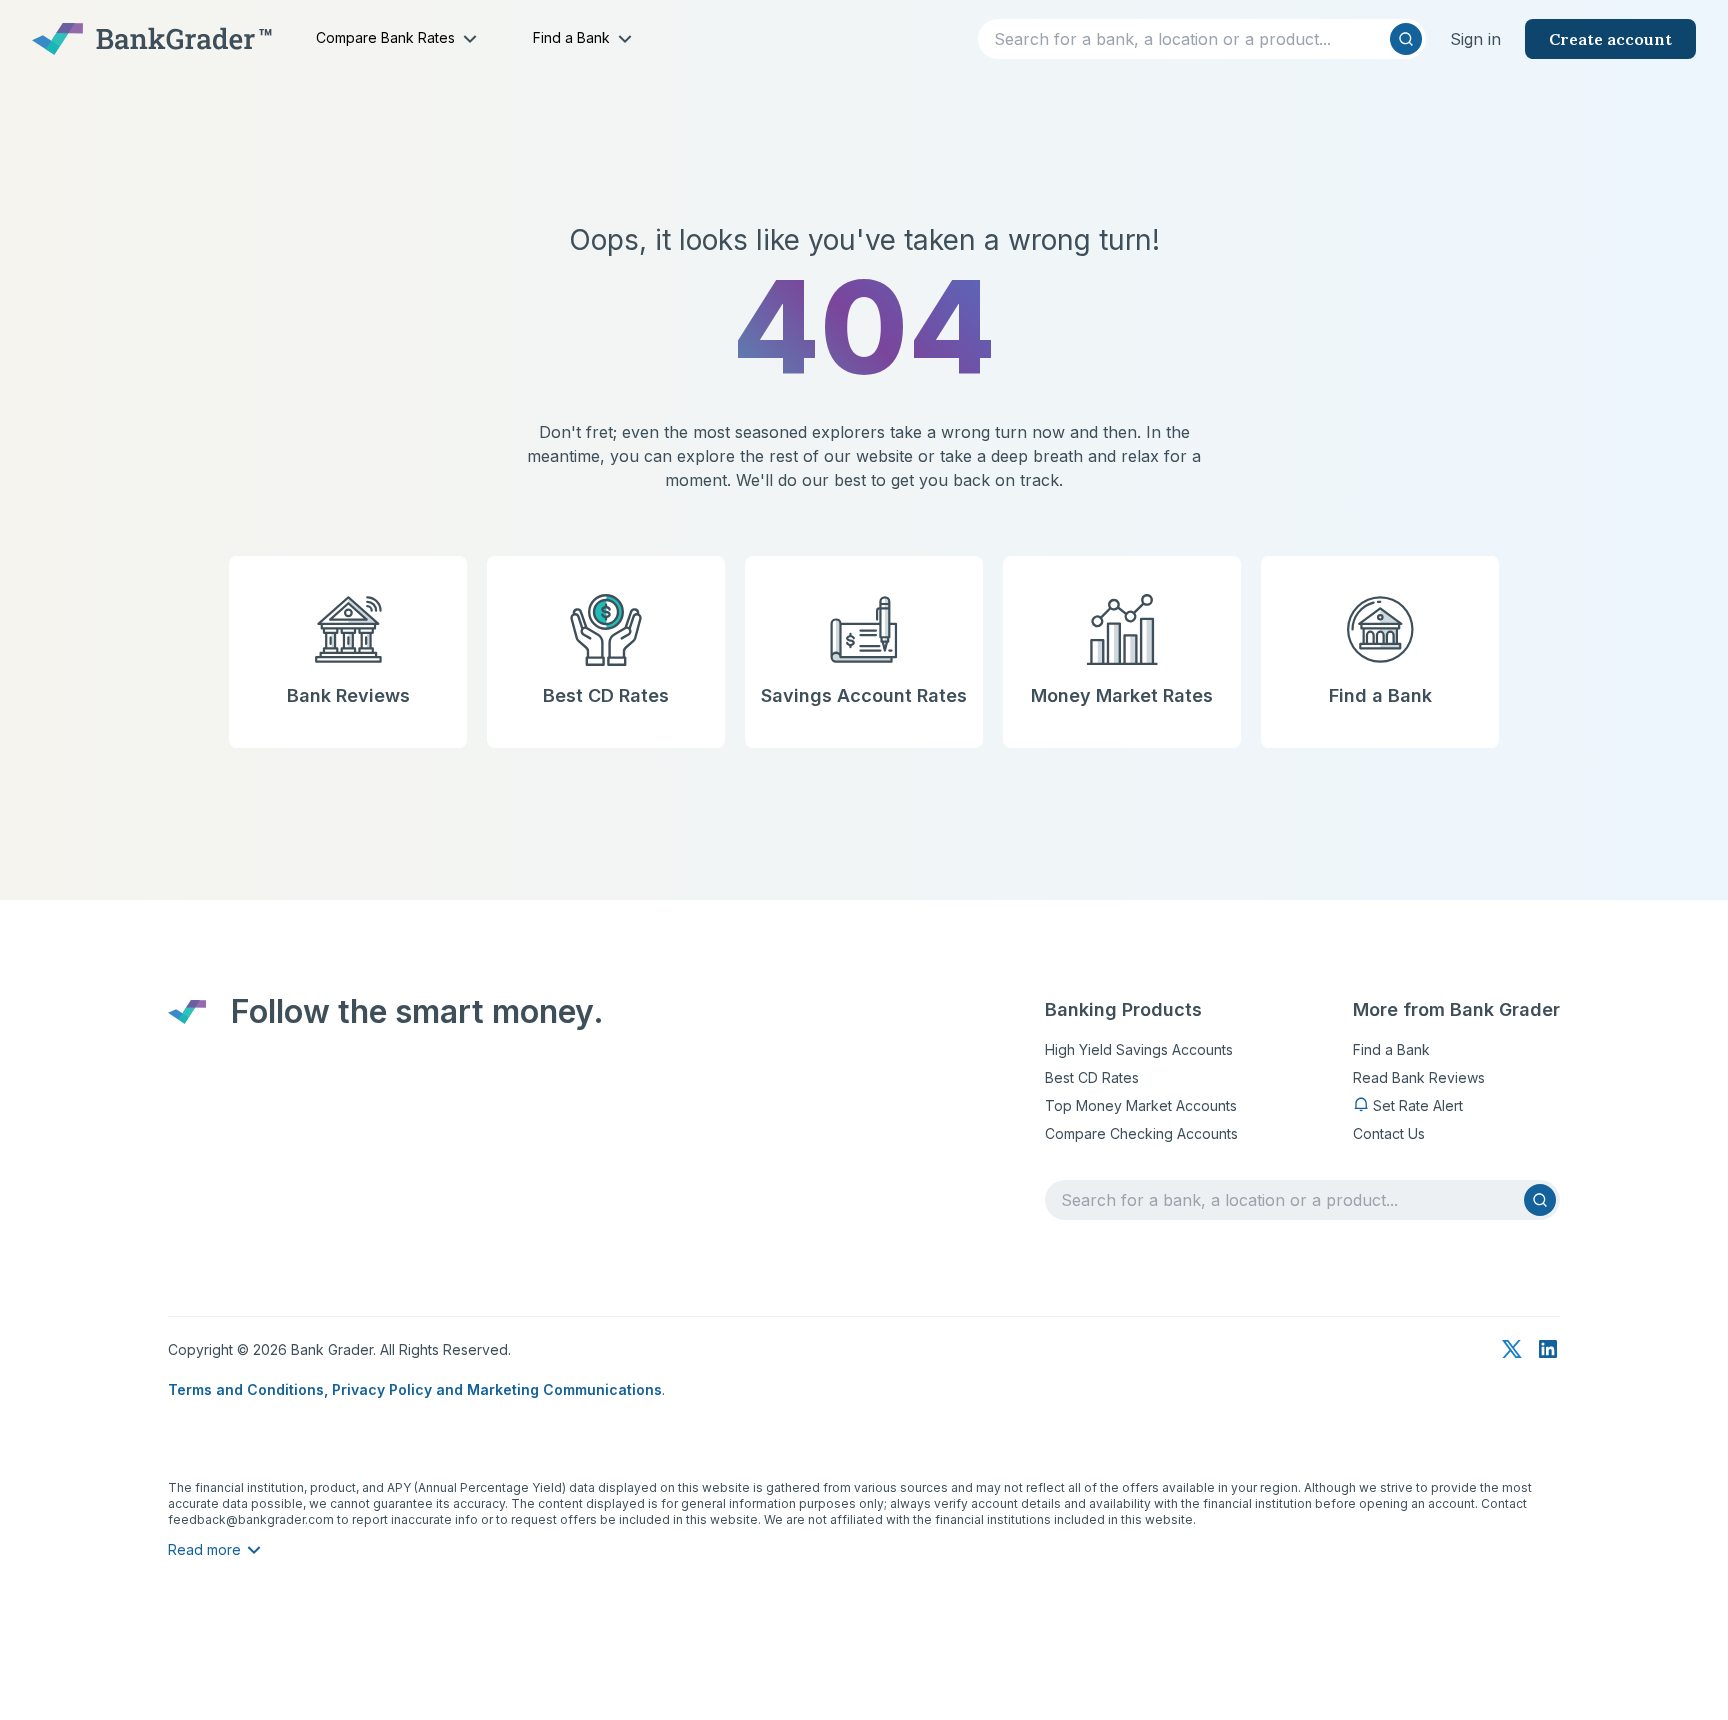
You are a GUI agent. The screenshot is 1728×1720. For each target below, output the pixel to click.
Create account (1610, 39)
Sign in (1475, 39)
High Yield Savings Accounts (1139, 1049)
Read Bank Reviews (1419, 1077)
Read (204, 1549)
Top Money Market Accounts (1141, 1105)
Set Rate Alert (1418, 1105)
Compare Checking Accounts (1141, 1133)
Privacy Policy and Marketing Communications (497, 1389)
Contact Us (1389, 1133)
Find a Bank (1391, 1049)
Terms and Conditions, (250, 1389)
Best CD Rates (1092, 1077)
